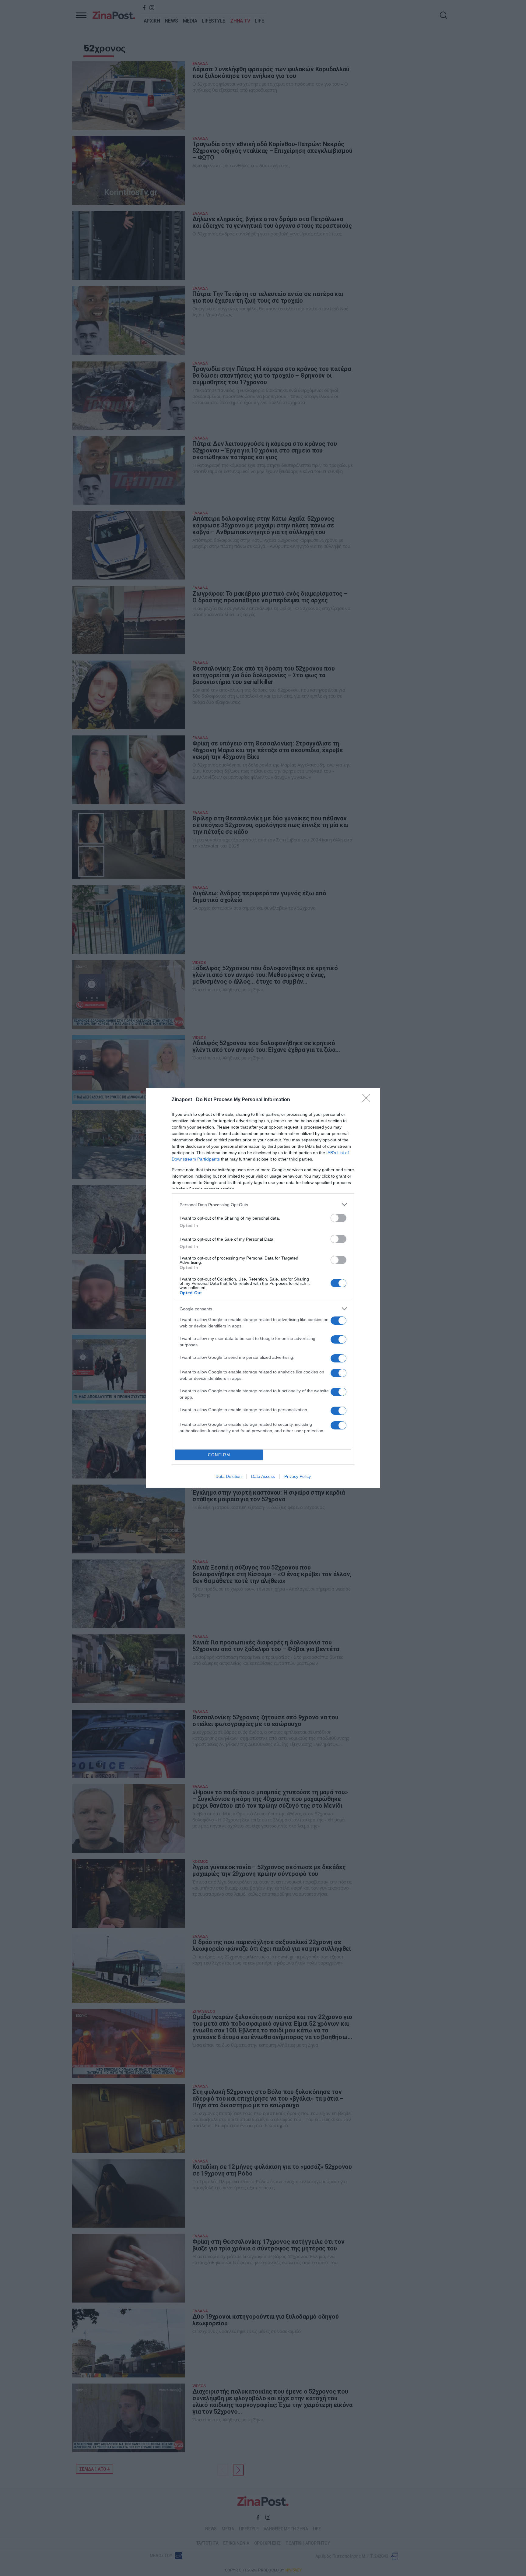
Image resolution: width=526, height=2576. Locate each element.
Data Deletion (229, 1476)
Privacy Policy (298, 1476)
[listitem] (263, 1205)
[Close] (368, 1100)
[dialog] (263, 1288)
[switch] (338, 1218)
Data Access (263, 1476)
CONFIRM (219, 1455)
